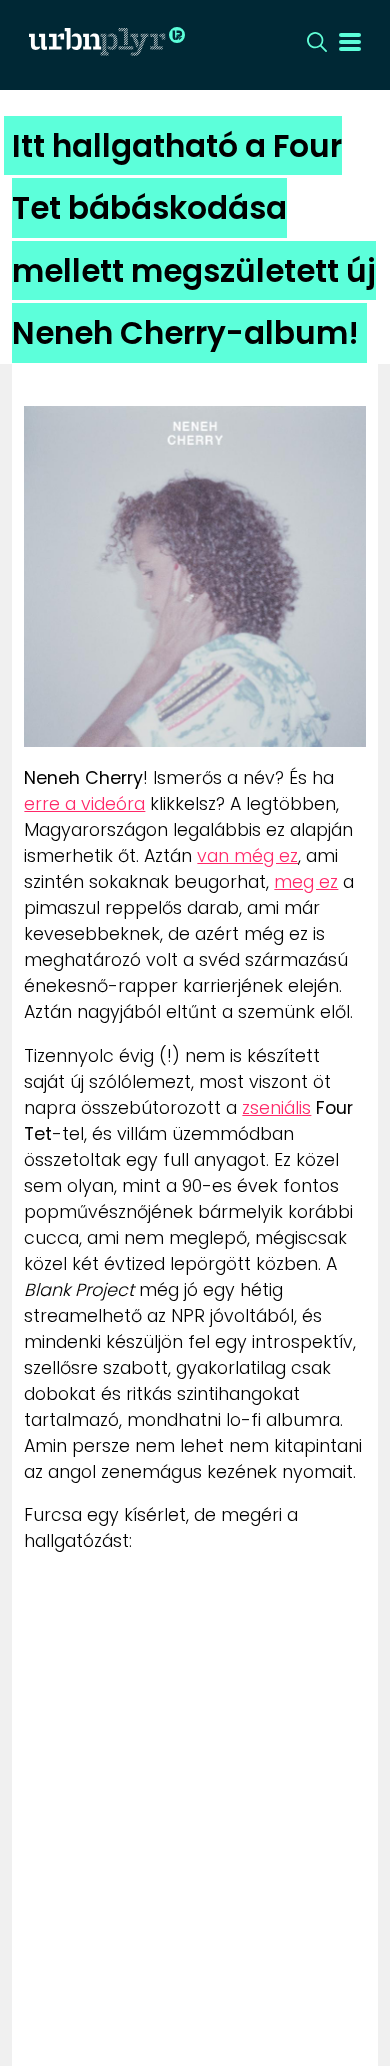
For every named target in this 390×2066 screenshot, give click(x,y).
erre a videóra (84, 804)
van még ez (247, 856)
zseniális (276, 1108)
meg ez (306, 882)
